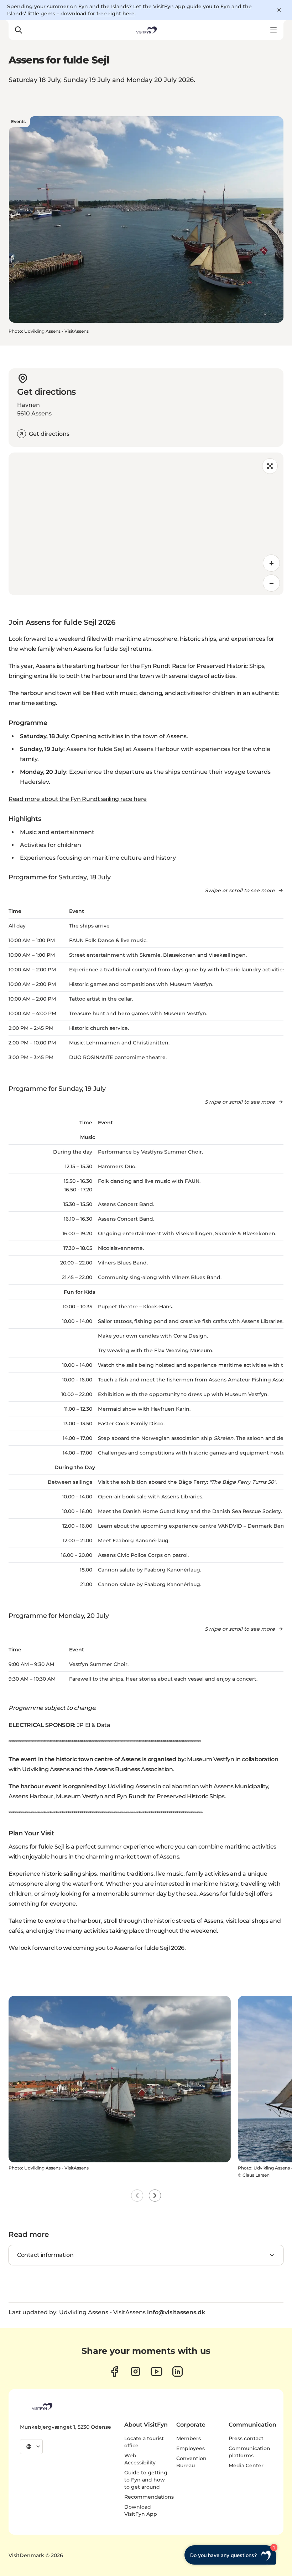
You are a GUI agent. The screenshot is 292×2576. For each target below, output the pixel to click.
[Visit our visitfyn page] (135, 2371)
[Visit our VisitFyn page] (114, 2371)
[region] (146, 524)
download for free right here (98, 14)
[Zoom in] (271, 563)
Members (189, 2438)
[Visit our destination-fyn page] (178, 2371)
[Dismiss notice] (279, 10)
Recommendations (149, 2497)
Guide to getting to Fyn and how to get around (146, 2480)
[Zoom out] (271, 583)
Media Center (246, 2465)
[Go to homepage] (146, 30)
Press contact (246, 2438)
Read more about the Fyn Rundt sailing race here (78, 799)
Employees (191, 2448)
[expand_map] (270, 466)
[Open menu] (273, 30)
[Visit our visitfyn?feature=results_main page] (157, 2371)
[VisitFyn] (42, 2406)
